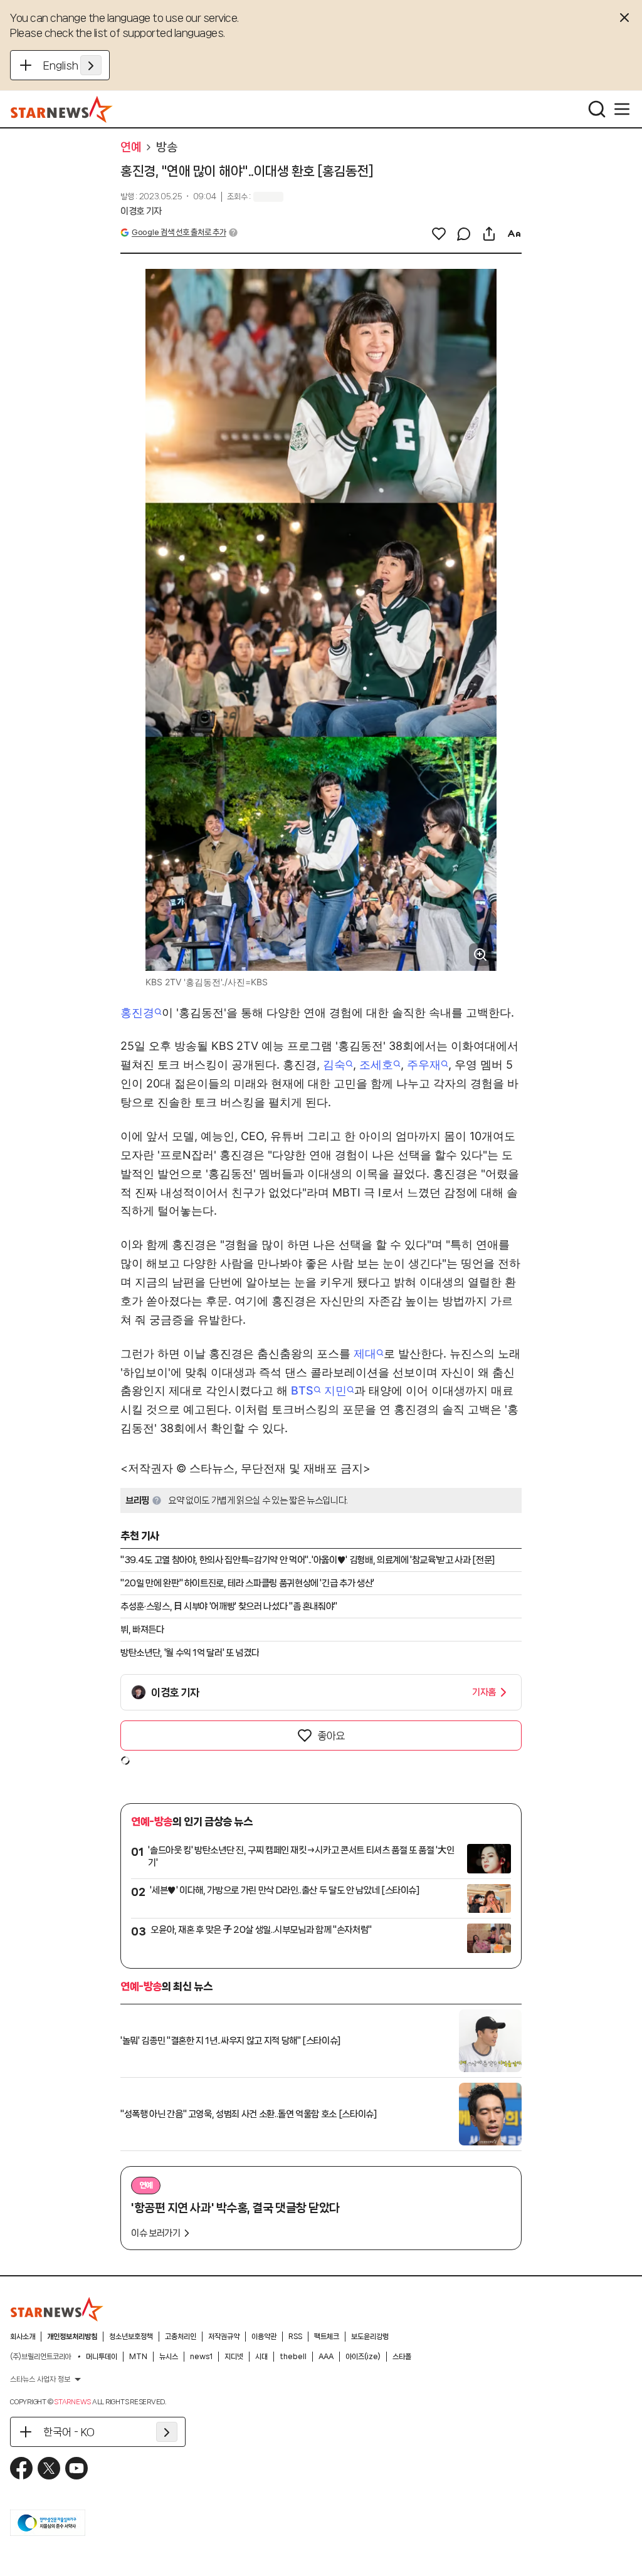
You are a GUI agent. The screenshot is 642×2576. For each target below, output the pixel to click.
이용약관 (264, 2337)
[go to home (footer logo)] (57, 2309)
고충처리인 (181, 2337)
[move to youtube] (76, 2468)
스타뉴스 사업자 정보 (40, 2379)
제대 (365, 1353)
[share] (489, 234)
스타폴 (402, 2357)
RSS (295, 2337)
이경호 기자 (141, 211)
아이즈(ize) (363, 2357)
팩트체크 (327, 2337)
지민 (335, 1390)
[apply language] (91, 65)
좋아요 (331, 1736)
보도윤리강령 (370, 2337)
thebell (293, 2357)
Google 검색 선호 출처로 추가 (179, 232)
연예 (131, 147)
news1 (201, 2357)
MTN (138, 2357)
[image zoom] (480, 955)
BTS (302, 1390)
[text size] (514, 234)
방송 (166, 147)
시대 (261, 2357)
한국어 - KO (69, 2432)
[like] (439, 234)
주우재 (424, 1065)
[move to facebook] (21, 2468)
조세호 (376, 1065)
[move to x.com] (49, 2468)
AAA (326, 2357)
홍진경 (137, 1013)
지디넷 (234, 2357)
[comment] (464, 234)
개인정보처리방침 (72, 2337)
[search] (597, 109)
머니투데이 (102, 2357)
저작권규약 (224, 2337)
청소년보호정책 (131, 2337)
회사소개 (23, 2337)
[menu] (622, 109)
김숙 (334, 1065)
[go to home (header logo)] (62, 109)
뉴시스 (169, 2357)
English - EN (72, 65)
